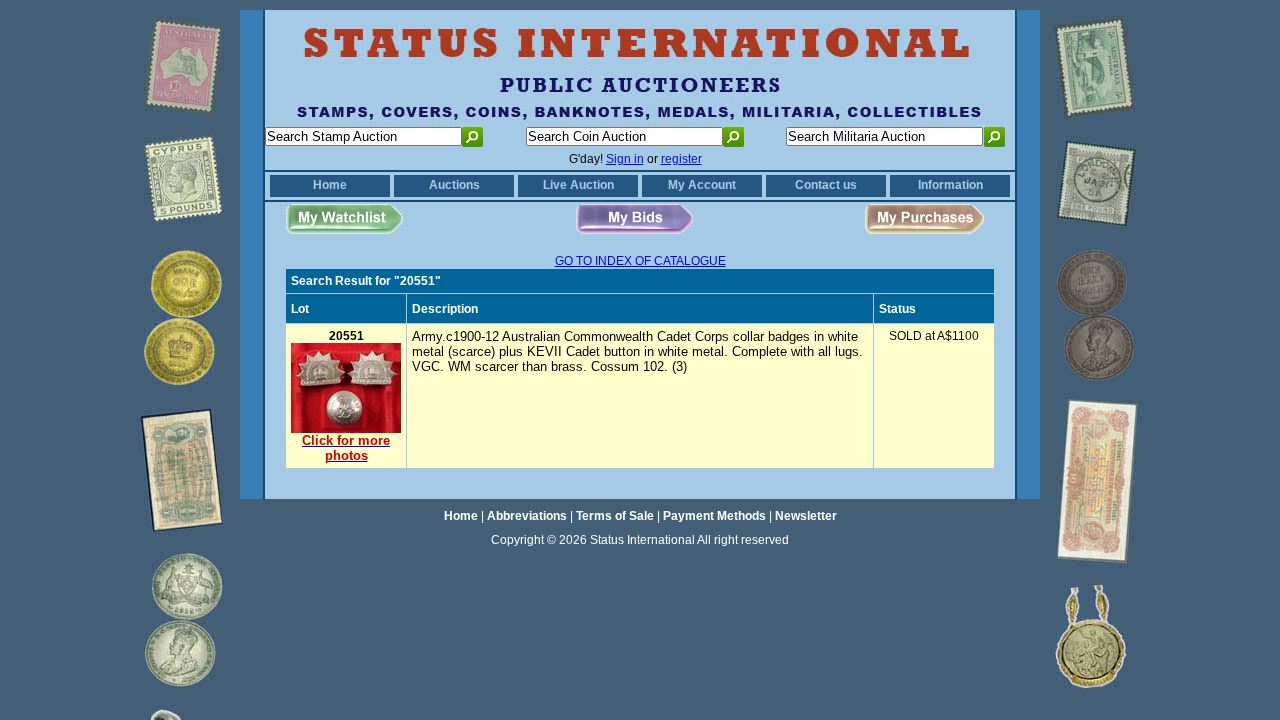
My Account (702, 185)
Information (950, 185)
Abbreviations (527, 516)
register (681, 159)
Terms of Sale (615, 516)
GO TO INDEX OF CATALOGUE (640, 261)
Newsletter (806, 516)
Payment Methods (714, 516)
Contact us (826, 185)
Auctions (454, 185)
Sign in (625, 159)
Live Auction (578, 185)
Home (330, 185)
